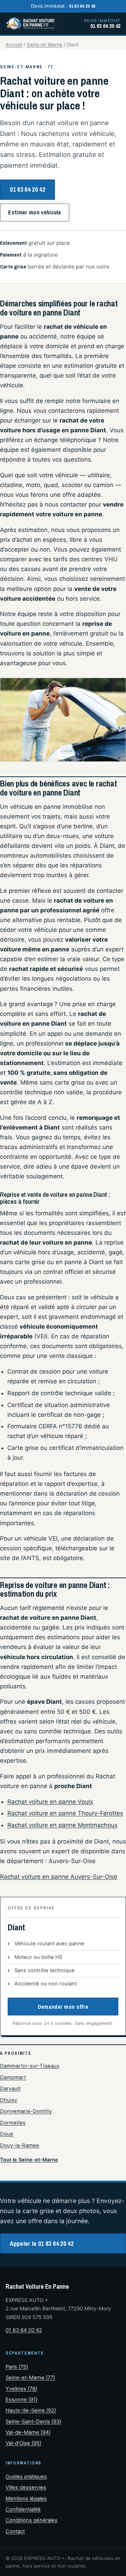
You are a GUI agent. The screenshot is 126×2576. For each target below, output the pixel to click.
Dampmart (13, 2077)
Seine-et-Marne (44, 45)
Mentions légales (26, 2499)
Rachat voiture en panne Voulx (50, 1802)
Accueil (14, 45)
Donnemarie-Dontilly (26, 2111)
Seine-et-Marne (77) (30, 2378)
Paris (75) (17, 2367)
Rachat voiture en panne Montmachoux (62, 1825)
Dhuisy (9, 2100)
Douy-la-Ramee (20, 2145)
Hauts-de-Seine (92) (31, 2410)
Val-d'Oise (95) (23, 2443)
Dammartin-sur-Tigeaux (30, 2066)
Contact (15, 2531)
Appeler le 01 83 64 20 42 (42, 2244)
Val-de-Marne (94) (28, 2432)
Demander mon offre (63, 2007)
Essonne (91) (22, 2400)
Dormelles (13, 2123)
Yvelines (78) (21, 2389)
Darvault (10, 2089)
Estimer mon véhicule (34, 212)
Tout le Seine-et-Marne (29, 2160)
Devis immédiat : (63, 6)
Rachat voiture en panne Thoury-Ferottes (65, 1813)
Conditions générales (31, 2520)
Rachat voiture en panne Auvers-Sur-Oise (59, 1877)
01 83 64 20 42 (27, 189)
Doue (7, 2134)
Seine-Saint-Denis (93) (33, 2422)
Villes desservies (26, 2487)
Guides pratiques (26, 2477)
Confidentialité (23, 2509)
